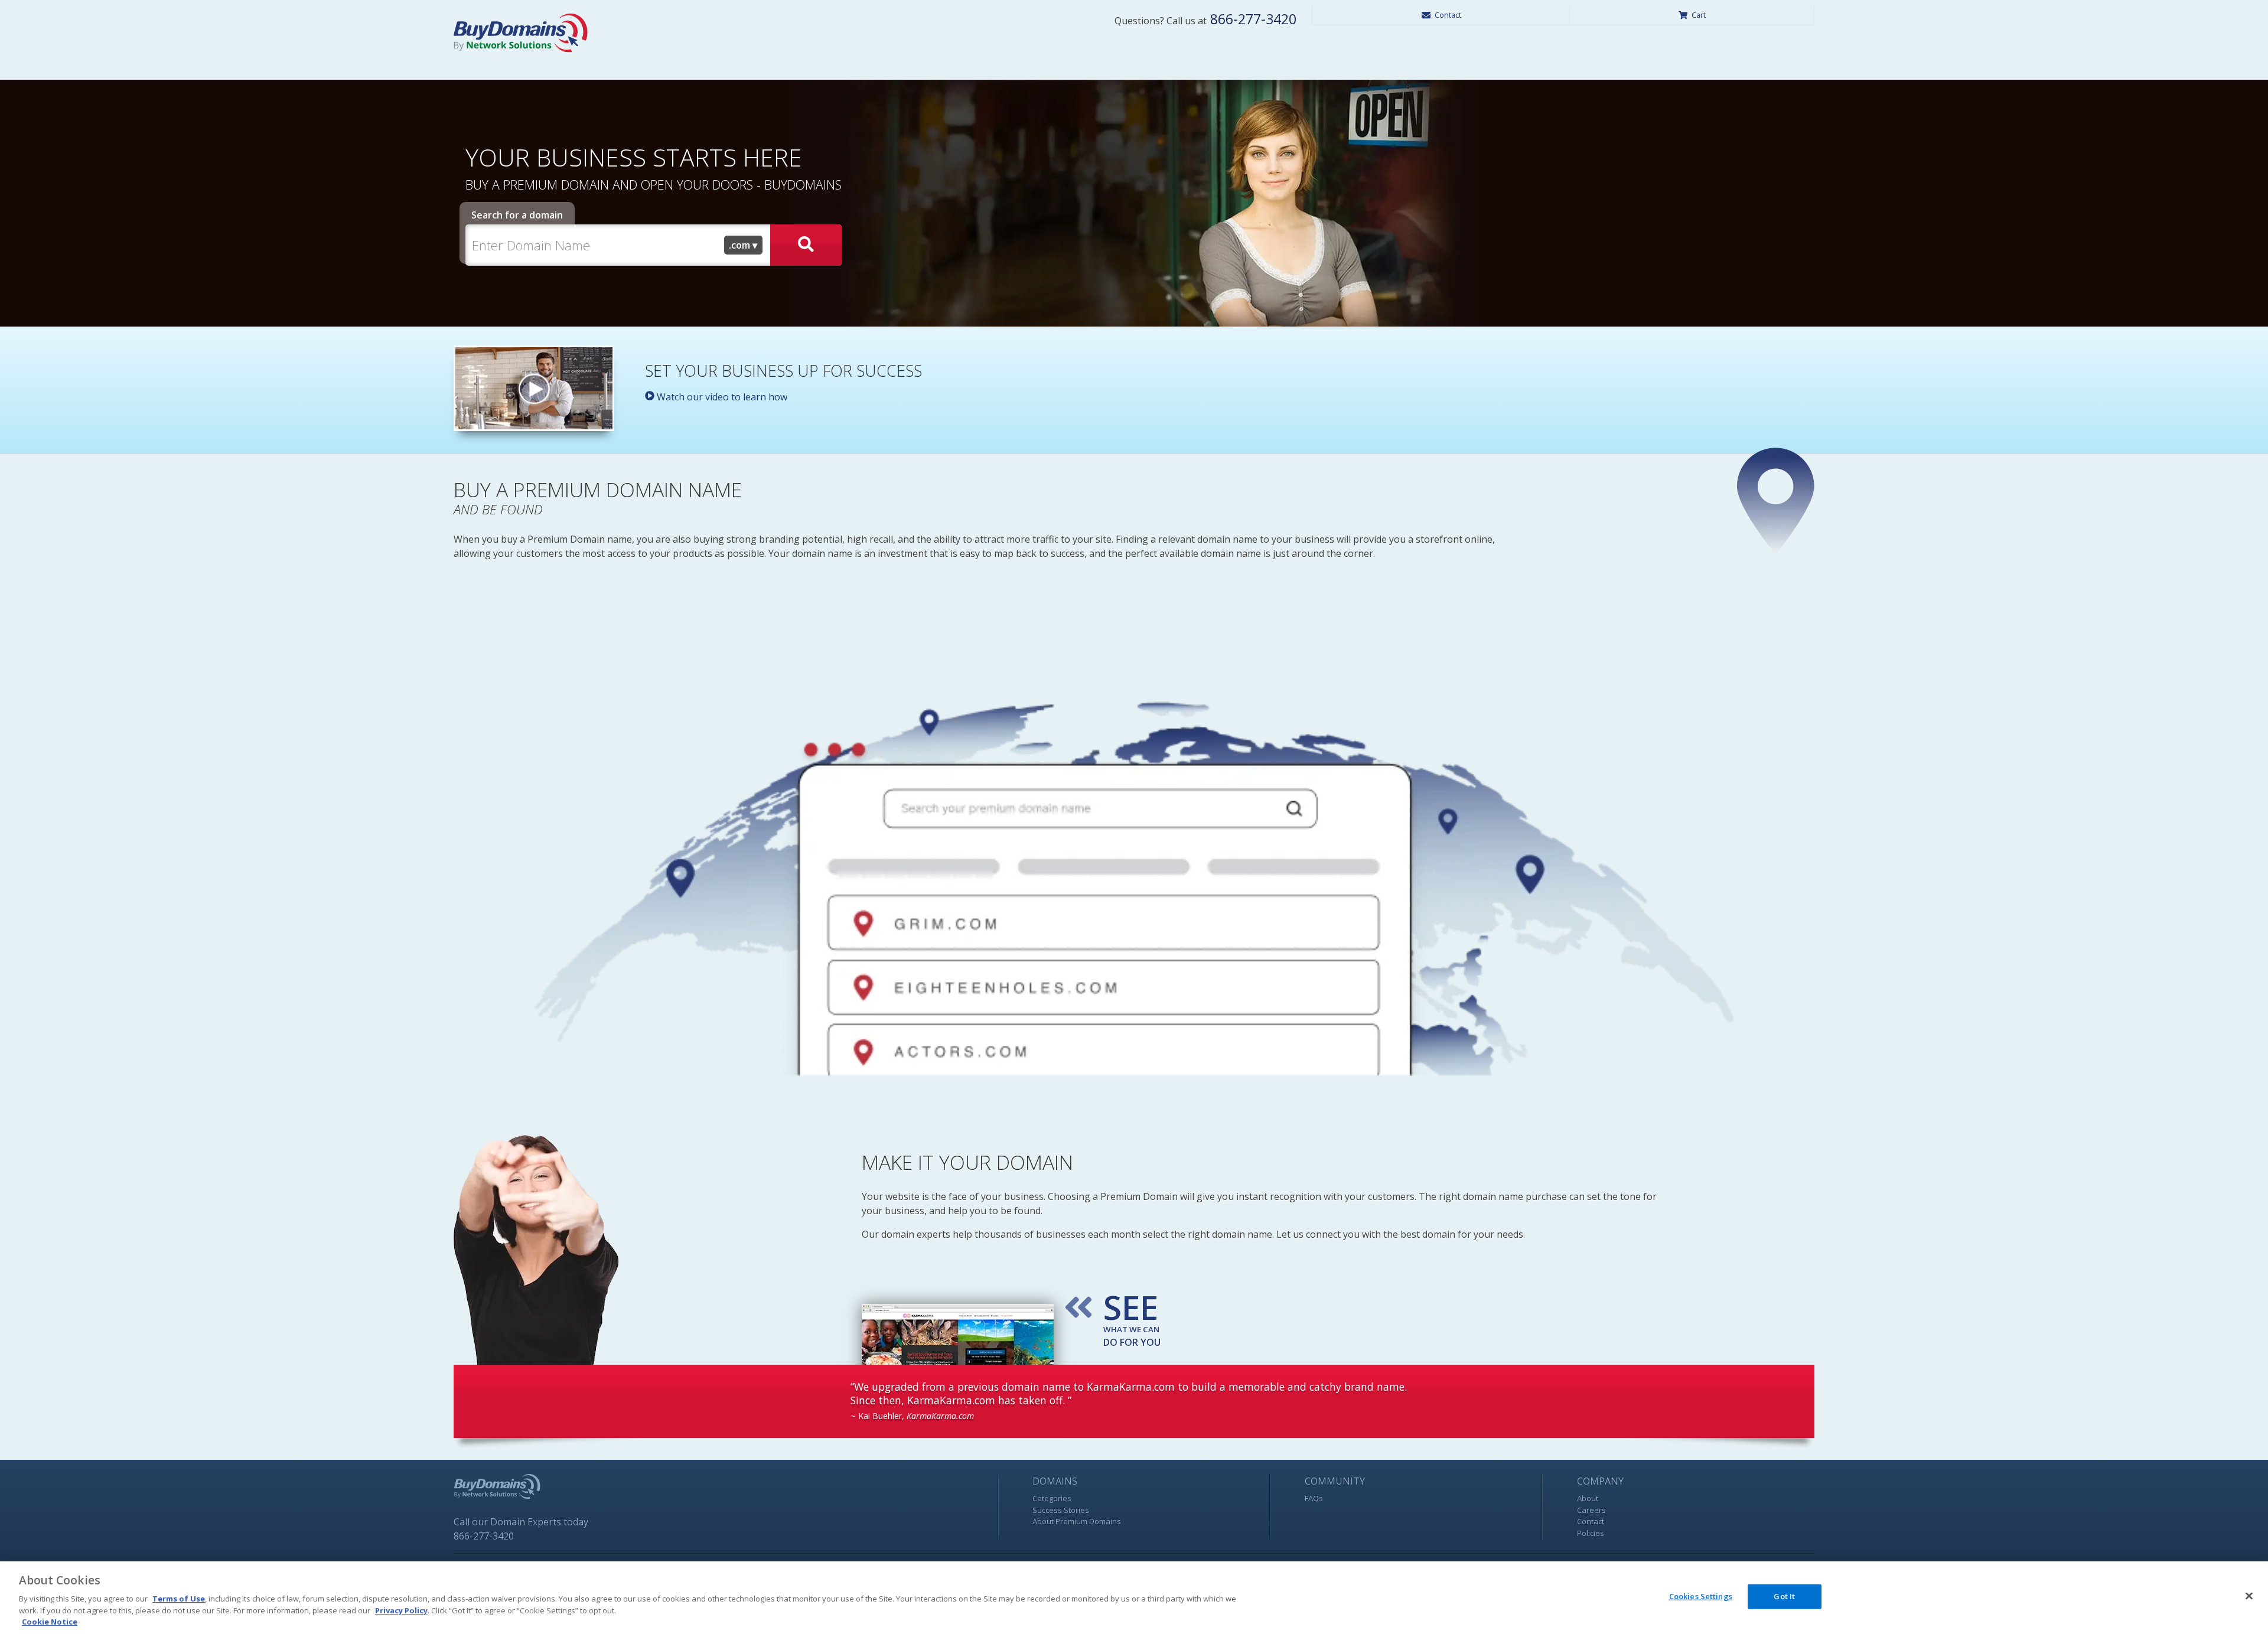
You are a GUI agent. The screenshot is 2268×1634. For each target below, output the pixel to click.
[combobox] (744, 245)
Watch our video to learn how (721, 397)
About (1588, 1498)
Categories (1052, 1498)
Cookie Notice (50, 1622)
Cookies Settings (1701, 1596)
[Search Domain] (806, 245)
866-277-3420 (1252, 19)
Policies (1591, 1533)
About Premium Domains (1077, 1521)
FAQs (1314, 1498)
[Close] (2249, 1596)
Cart (1699, 15)
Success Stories (1061, 1510)
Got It (1784, 1596)
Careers (1591, 1510)
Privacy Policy (401, 1610)
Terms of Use (179, 1599)
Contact (1448, 15)
